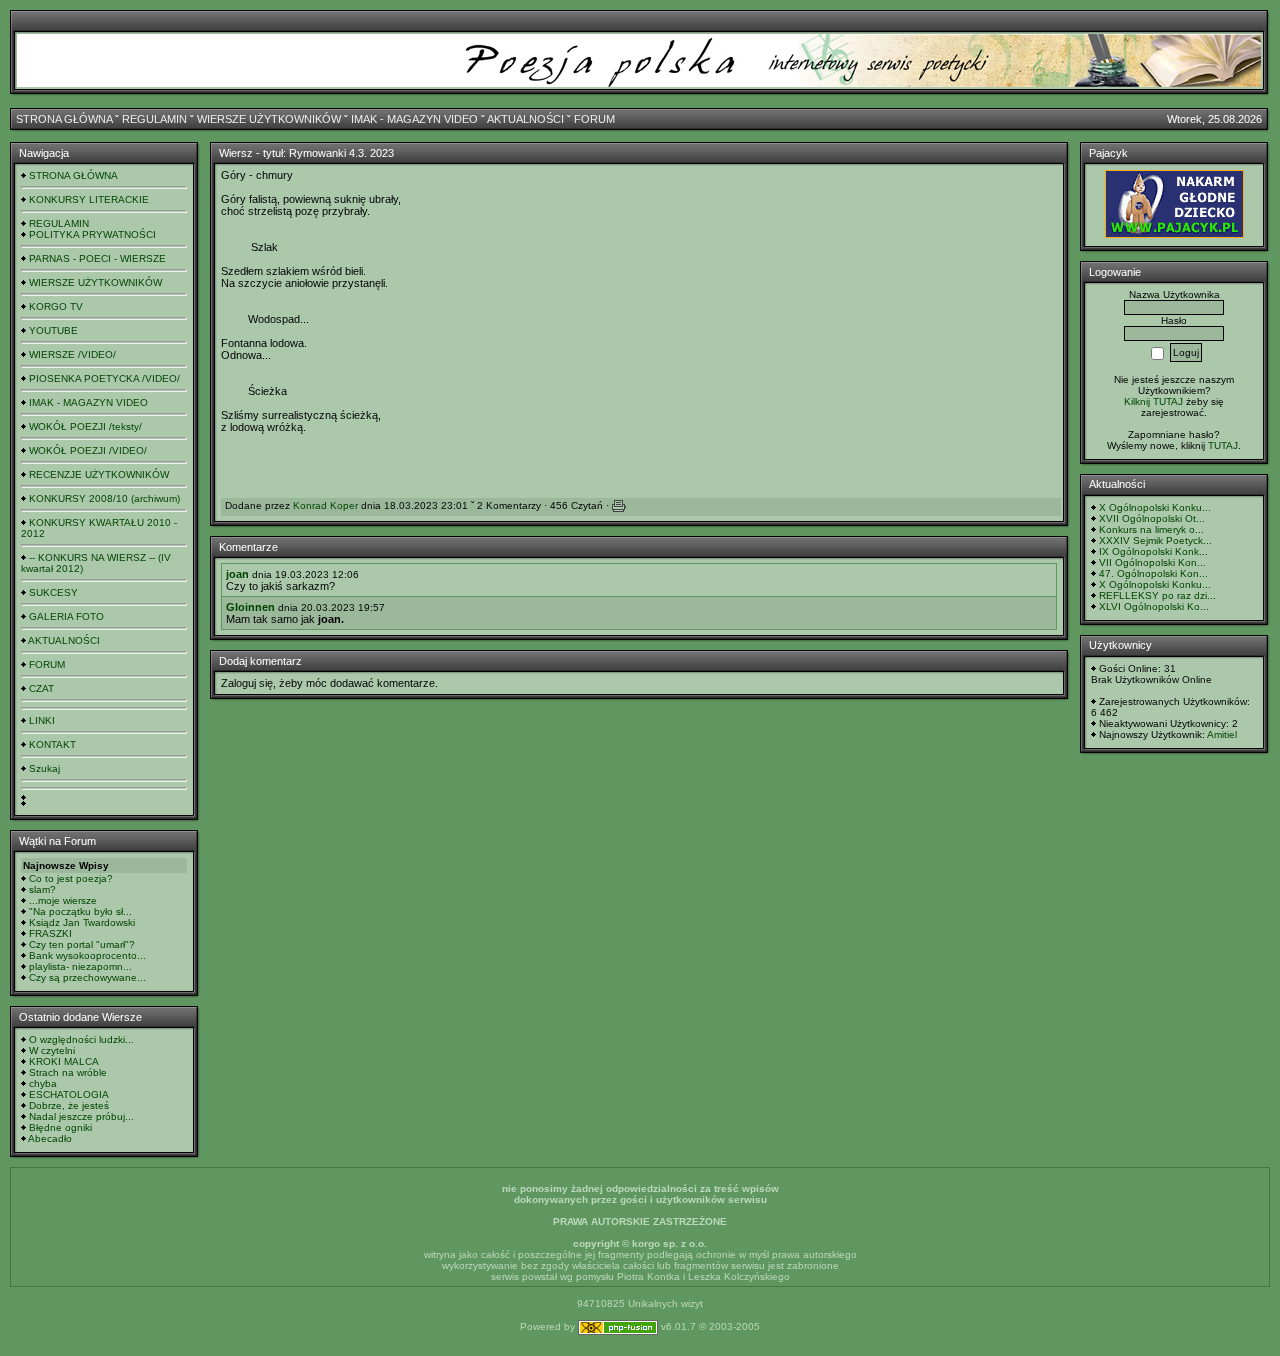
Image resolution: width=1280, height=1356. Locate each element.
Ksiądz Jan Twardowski (82, 922)
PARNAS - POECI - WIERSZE (97, 258)
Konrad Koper (325, 505)
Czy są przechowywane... (87, 977)
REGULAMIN (154, 119)
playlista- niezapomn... (80, 966)
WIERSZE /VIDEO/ (72, 354)
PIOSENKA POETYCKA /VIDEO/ (104, 378)
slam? (42, 889)
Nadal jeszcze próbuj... (81, 1116)
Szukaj (44, 768)
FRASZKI (50, 933)
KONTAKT (52, 744)
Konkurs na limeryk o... (1151, 529)
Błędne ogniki (60, 1127)
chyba (43, 1083)
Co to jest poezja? (71, 878)
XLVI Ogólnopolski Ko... (1154, 606)
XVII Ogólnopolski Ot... (1152, 518)
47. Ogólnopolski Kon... (1153, 573)
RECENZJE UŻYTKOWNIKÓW (99, 474)
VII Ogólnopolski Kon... (1152, 562)
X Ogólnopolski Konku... (1155, 507)
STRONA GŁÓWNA (64, 119)
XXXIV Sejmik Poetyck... (1155, 540)
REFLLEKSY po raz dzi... (1157, 595)
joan (237, 574)
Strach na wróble (68, 1072)
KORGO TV (56, 306)
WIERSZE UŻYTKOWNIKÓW (269, 119)
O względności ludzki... (81, 1039)
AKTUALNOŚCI (525, 119)
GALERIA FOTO (66, 616)
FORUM (594, 119)
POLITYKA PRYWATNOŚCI (92, 234)
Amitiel (1222, 734)
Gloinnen (250, 607)
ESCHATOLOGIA (69, 1094)
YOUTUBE (53, 330)
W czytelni (52, 1050)
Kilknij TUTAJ (1153, 401)
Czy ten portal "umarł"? (82, 944)
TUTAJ (1223, 445)
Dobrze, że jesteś (69, 1105)
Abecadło (50, 1138)
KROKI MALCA (64, 1061)
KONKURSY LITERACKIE (89, 199)
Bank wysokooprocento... (87, 955)
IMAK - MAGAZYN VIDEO (414, 119)
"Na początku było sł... (80, 911)
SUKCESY (53, 592)
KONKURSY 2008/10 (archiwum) (104, 498)
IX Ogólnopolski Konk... (1153, 551)
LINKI (42, 720)
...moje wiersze (63, 900)
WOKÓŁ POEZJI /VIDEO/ (88, 450)
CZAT (41, 688)
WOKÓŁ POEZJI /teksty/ (85, 426)
